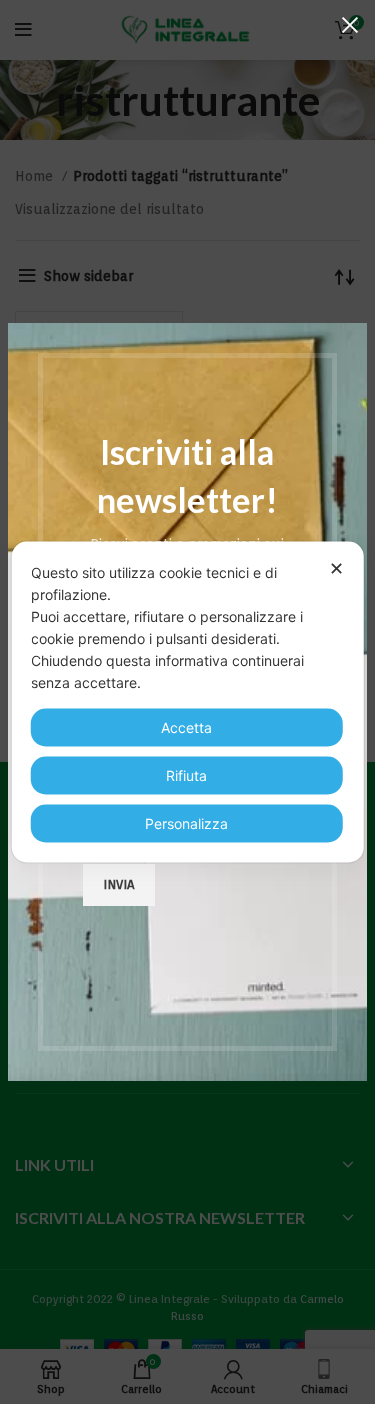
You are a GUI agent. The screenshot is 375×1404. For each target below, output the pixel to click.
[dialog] (187, 702)
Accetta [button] (186, 727)
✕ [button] (336, 568)
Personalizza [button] (186, 823)
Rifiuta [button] (186, 775)
